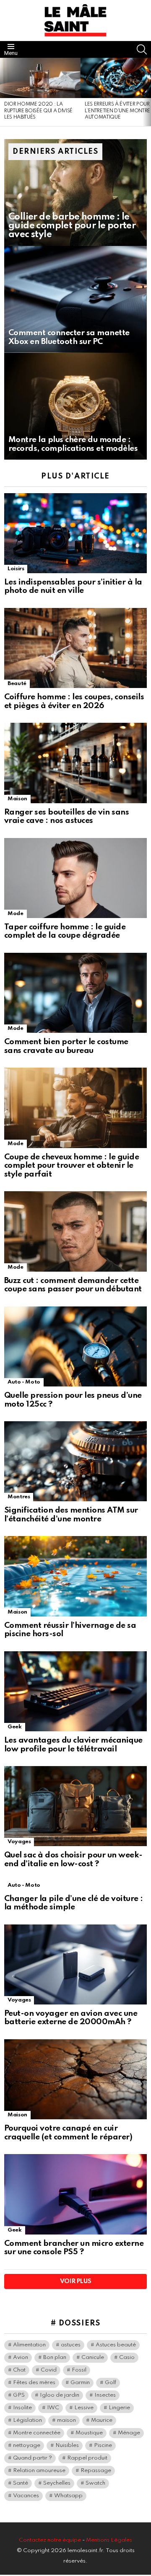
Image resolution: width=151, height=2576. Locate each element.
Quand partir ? (33, 2458)
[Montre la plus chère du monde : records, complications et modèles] (75, 406)
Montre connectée (37, 2433)
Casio (127, 2357)
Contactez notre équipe (51, 2540)
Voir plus (76, 2281)
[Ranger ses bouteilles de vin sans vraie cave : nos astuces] (75, 763)
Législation (27, 2420)
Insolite (22, 2408)
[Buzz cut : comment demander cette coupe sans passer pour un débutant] (75, 1231)
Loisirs (16, 569)
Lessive (84, 2408)
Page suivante (147, 92)
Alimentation (29, 2345)
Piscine (103, 2445)
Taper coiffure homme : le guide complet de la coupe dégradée (65, 931)
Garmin (80, 2383)
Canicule (93, 2357)
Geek (15, 1727)
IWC (53, 2408)
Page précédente (4, 92)
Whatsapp (68, 2496)
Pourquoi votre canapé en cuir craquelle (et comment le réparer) (68, 2133)
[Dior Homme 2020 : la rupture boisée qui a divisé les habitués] (40, 78)
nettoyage (27, 2445)
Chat (19, 2370)
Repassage (96, 2471)
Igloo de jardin (60, 2395)
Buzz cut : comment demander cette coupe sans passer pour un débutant (73, 1285)
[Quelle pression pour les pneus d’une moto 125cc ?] (75, 1346)
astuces (71, 2345)
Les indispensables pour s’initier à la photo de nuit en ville (73, 587)
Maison (17, 799)
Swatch (95, 2483)
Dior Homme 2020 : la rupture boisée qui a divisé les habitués (38, 111)
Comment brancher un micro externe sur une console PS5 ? (74, 2248)
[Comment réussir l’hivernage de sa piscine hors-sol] (75, 1576)
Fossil (79, 2370)
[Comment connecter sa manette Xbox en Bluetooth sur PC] (75, 299)
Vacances (26, 2496)
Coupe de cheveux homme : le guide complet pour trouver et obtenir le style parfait (72, 1166)
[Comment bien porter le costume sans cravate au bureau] (75, 993)
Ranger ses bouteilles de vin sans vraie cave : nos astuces (66, 817)
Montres (19, 1497)
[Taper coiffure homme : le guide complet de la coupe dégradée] (75, 878)
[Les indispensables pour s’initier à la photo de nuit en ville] (75, 533)
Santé (21, 2483)
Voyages (19, 1842)
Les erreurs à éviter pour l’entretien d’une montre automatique (117, 111)
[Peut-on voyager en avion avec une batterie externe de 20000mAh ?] (75, 1964)
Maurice (102, 2420)
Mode (16, 914)
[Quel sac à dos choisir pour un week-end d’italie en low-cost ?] (75, 1806)
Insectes (105, 2395)
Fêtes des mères (34, 2383)
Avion (21, 2357)
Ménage (129, 2433)
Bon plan (55, 2357)
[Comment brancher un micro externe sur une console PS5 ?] (75, 2194)
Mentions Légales (109, 2540)
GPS (19, 2395)
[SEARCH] (142, 49)
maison (66, 2420)
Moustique (89, 2433)
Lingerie (119, 2408)
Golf (111, 2383)
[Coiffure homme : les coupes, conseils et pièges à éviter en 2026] (75, 648)
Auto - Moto (24, 1382)
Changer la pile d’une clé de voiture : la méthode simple (74, 1903)
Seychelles (57, 2483)
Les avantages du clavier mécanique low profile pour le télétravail (73, 1745)
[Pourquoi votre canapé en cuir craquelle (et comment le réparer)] (75, 2079)
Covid (49, 2370)
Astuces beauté (116, 2345)
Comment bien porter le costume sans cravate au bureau (66, 1046)
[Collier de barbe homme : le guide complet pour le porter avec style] (75, 193)
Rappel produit (87, 2458)
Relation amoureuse (39, 2471)
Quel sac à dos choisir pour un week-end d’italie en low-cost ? (73, 1860)
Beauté (17, 684)
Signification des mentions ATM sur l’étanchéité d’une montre (71, 1515)
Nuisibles (67, 2445)
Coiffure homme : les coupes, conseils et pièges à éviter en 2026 (74, 701)
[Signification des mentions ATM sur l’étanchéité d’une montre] (75, 1461)
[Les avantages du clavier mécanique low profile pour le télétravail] (75, 1691)
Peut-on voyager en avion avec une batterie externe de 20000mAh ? (71, 2018)
